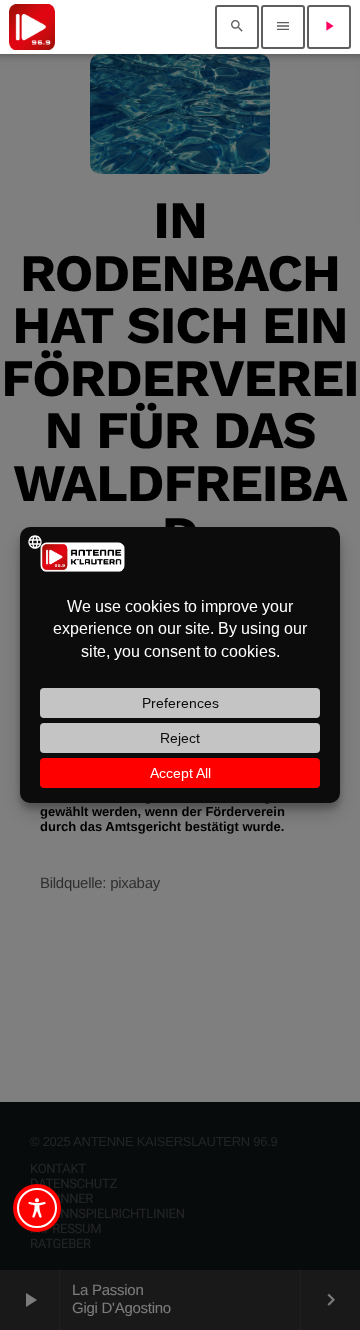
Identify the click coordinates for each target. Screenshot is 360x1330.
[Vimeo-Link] (32, 27)
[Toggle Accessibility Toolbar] (37, 1208)
